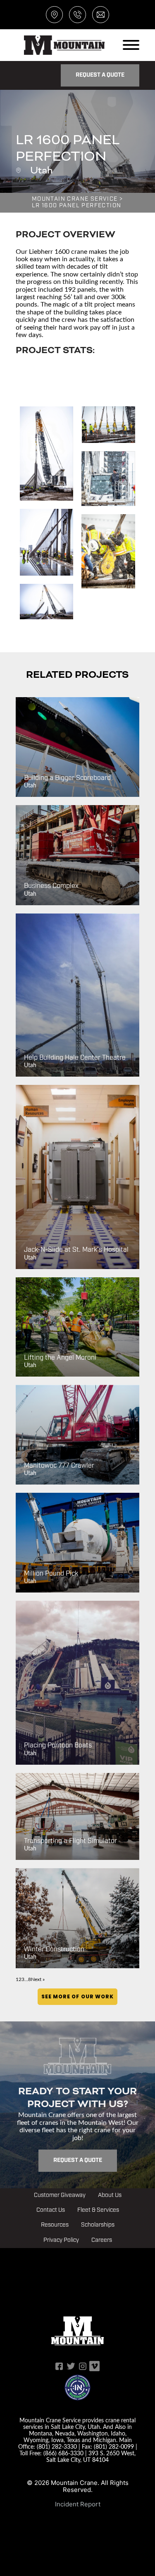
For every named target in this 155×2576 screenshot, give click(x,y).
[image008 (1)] (108, 479)
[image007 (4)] (108, 425)
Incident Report (78, 2504)
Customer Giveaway (60, 2195)
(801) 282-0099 (114, 2446)
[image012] (46, 453)
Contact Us (51, 2210)
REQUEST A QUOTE (100, 75)
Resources (55, 2225)
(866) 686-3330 (63, 2453)
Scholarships (98, 2225)
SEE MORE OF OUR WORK (77, 1996)
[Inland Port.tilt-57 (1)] (108, 551)
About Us (110, 2195)
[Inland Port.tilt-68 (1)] (46, 602)
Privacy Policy (61, 2240)
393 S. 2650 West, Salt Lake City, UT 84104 (91, 2456)
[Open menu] (131, 45)
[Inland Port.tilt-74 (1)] (46, 542)
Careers (102, 2240)
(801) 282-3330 (57, 2446)
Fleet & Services (98, 2210)
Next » (38, 1979)
